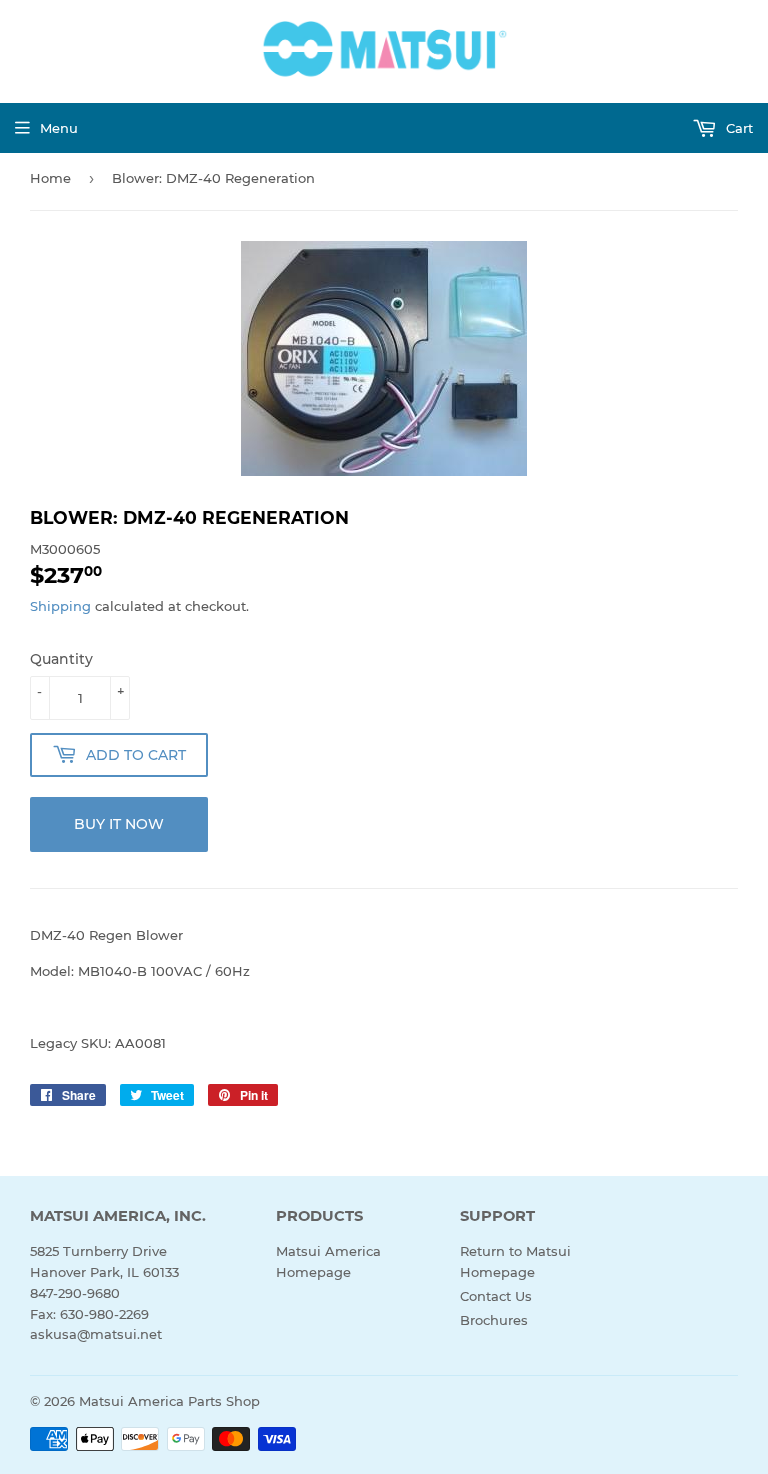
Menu (59, 128)
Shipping (60, 606)
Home (50, 178)
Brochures (494, 1320)
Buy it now (119, 824)
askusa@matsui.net (96, 1334)
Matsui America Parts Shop (169, 1401)
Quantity (61, 659)
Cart (737, 128)
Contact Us (496, 1296)
